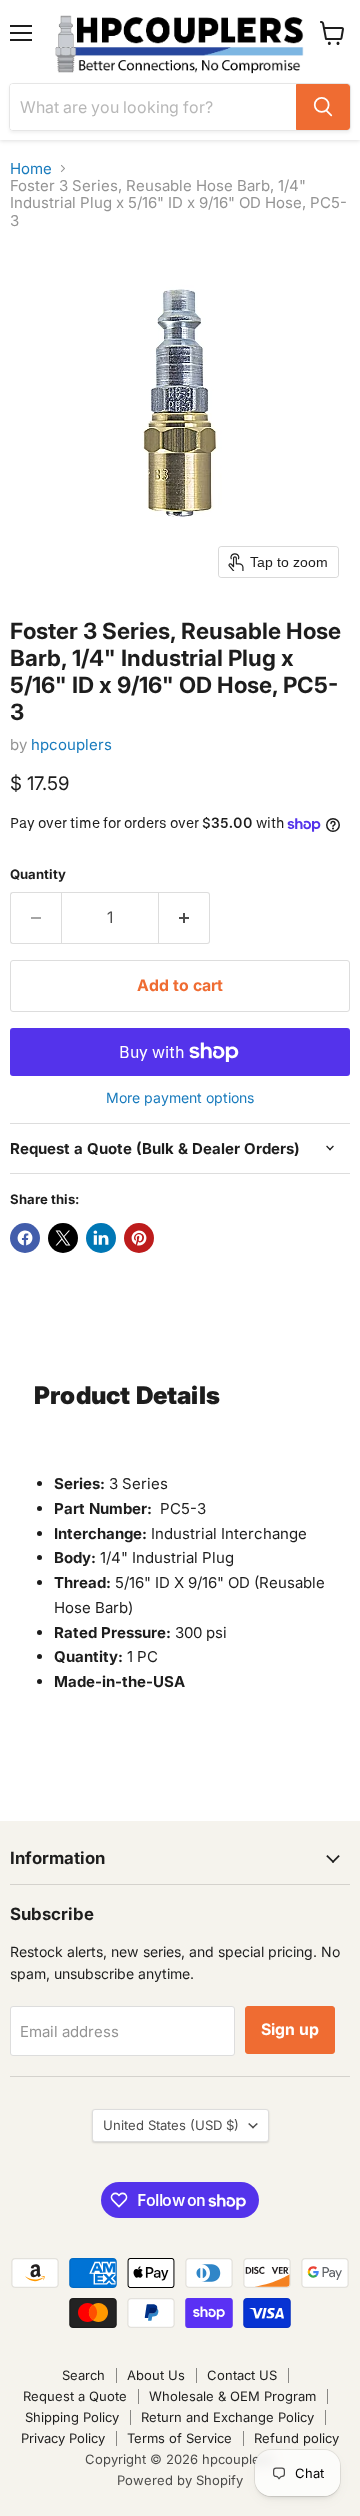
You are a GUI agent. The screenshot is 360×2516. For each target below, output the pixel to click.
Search (83, 2375)
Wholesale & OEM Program (232, 2396)
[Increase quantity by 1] (184, 918)
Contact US (242, 2375)
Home (31, 168)
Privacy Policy (63, 2438)
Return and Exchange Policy (227, 2417)
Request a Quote (75, 2396)
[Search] (323, 107)
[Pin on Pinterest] (139, 1238)
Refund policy (296, 2438)
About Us (156, 2375)
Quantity (38, 874)
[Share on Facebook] (25, 1238)
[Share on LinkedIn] (101, 1238)
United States (171, 2125)
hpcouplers (71, 744)
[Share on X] (63, 1238)
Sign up (290, 2029)
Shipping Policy (72, 2417)
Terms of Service (179, 2438)
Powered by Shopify (180, 2480)
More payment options (180, 1098)
